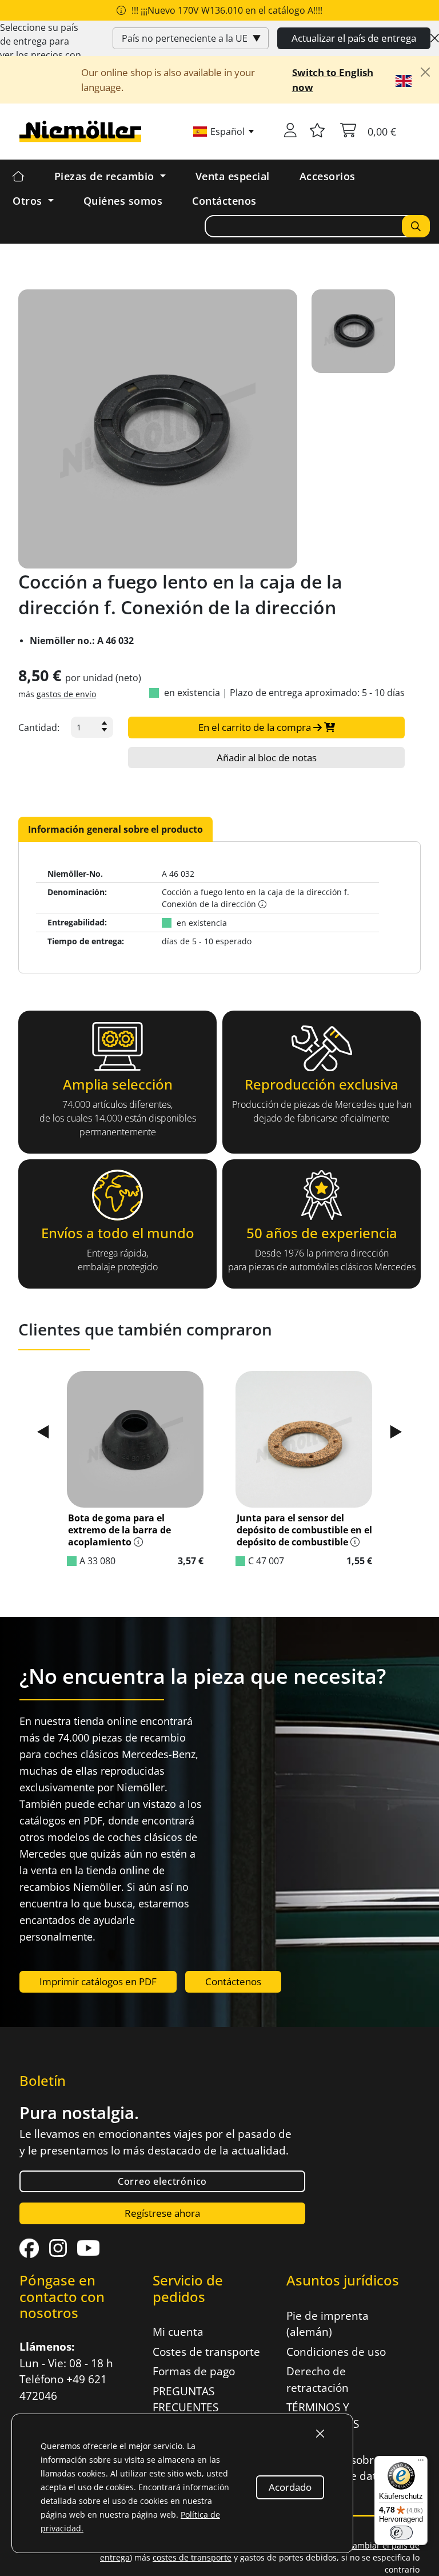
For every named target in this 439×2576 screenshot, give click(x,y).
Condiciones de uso (336, 2352)
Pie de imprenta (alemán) (328, 2324)
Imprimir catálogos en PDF (98, 1981)
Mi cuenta (178, 2332)
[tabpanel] (219, 907)
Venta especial (233, 176)
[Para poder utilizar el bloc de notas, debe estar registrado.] (317, 132)
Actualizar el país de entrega (354, 38)
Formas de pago (194, 2371)
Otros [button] (29, 201)
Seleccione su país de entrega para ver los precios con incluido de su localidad (41, 55)
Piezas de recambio (106, 176)
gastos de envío (66, 694)
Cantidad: (39, 728)
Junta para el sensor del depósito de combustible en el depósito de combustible (304, 1530)
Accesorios (328, 176)
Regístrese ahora (162, 2213)
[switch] (401, 2533)
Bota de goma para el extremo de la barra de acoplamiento (119, 1530)
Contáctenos (224, 201)
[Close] (435, 38)
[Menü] (421, 2463)
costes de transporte (192, 2557)
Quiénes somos (123, 201)
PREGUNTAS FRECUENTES (185, 2400)
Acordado (290, 2487)
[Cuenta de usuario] (290, 132)
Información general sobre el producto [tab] (115, 829)
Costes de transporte (206, 2352)
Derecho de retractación (318, 2380)
